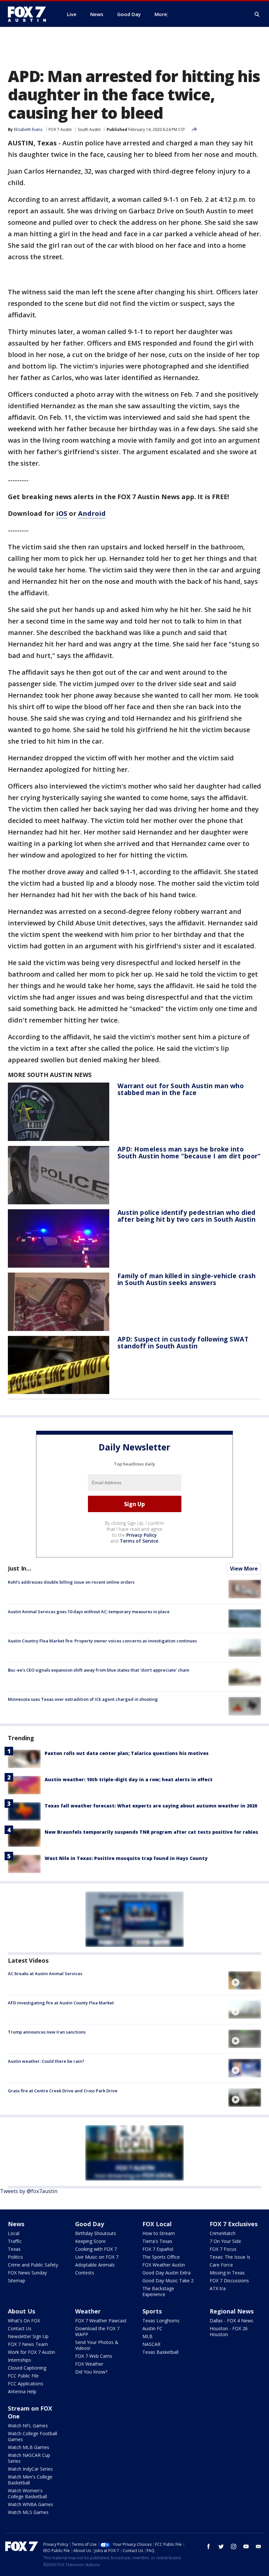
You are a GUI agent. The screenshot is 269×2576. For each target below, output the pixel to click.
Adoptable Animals (95, 2265)
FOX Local (157, 2224)
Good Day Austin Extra (166, 2273)
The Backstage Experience (158, 2291)
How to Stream (159, 2233)
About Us (21, 2311)
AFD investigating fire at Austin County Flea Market (61, 2003)
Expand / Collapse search (257, 14)
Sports (152, 2311)
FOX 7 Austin (60, 129)
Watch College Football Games (32, 2436)
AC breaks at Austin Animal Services (45, 1974)
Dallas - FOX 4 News (231, 2321)
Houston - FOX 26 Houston (229, 2331)
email (259, 2546)
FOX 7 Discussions (229, 2280)
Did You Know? (91, 2372)
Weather (88, 2311)
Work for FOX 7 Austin (31, 2352)
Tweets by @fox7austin (29, 2191)
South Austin (89, 129)
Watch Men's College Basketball (30, 2480)
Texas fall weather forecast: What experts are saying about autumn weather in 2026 (151, 1806)
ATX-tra (218, 2288)
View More (244, 1569)
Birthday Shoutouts (96, 2233)
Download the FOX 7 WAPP (97, 2331)
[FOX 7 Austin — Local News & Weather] (30, 14)
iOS (62, 513)
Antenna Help (22, 2391)
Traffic (15, 2241)
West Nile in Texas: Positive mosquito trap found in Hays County (126, 1858)
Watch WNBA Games (31, 2504)
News (16, 2224)
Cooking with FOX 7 (96, 2249)
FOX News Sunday (27, 2273)
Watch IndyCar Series (30, 2469)
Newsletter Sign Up (28, 2336)
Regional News (232, 2311)
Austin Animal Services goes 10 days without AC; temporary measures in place (89, 1612)
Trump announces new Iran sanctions (47, 2032)
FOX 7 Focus (223, 2249)
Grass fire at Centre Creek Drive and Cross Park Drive (63, 2091)
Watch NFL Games (28, 2426)
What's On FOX (24, 2321)
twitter (221, 2546)
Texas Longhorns (161, 2321)
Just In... (20, 1568)
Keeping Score (90, 2241)
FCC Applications (26, 2384)
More (161, 14)
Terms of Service (139, 1541)
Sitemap (17, 2280)
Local (14, 2233)
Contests (85, 2273)
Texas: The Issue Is (230, 2257)
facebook (209, 2546)
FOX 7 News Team (28, 2344)
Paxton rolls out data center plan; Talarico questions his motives (127, 1753)
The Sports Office (161, 2257)
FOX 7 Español (158, 2249)
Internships (20, 2360)
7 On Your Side (225, 2241)
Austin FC (152, 2328)
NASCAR (151, 2344)
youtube (246, 2546)
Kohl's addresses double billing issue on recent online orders (71, 1582)
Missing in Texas (227, 2273)
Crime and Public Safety (33, 2265)
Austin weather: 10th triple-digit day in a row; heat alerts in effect (129, 1779)
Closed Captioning (27, 2368)
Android (92, 513)
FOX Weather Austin (164, 2265)
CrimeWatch (223, 2233)
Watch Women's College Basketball (27, 2493)
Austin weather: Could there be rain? (46, 2061)
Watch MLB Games (29, 2447)
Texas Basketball (160, 2352)
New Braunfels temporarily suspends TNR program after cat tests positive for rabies (151, 1832)
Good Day (90, 2224)
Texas (14, 2249)
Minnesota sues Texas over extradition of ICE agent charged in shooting (83, 1699)
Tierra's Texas (157, 2241)
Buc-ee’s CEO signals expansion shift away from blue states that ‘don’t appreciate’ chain (99, 1670)
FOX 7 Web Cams (94, 2356)
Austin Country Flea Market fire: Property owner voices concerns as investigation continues (102, 1641)
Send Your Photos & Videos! (97, 2345)
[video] (245, 1980)
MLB (147, 2336)
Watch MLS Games (28, 2512)
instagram (234, 2546)
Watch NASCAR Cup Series (29, 2458)
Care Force (221, 2265)
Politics (15, 2257)
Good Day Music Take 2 (168, 2280)
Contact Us (20, 2328)
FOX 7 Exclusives (234, 2224)
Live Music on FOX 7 (97, 2257)
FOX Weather (89, 2364)
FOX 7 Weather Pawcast (101, 2321)
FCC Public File (23, 2376)
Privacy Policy (142, 1535)
